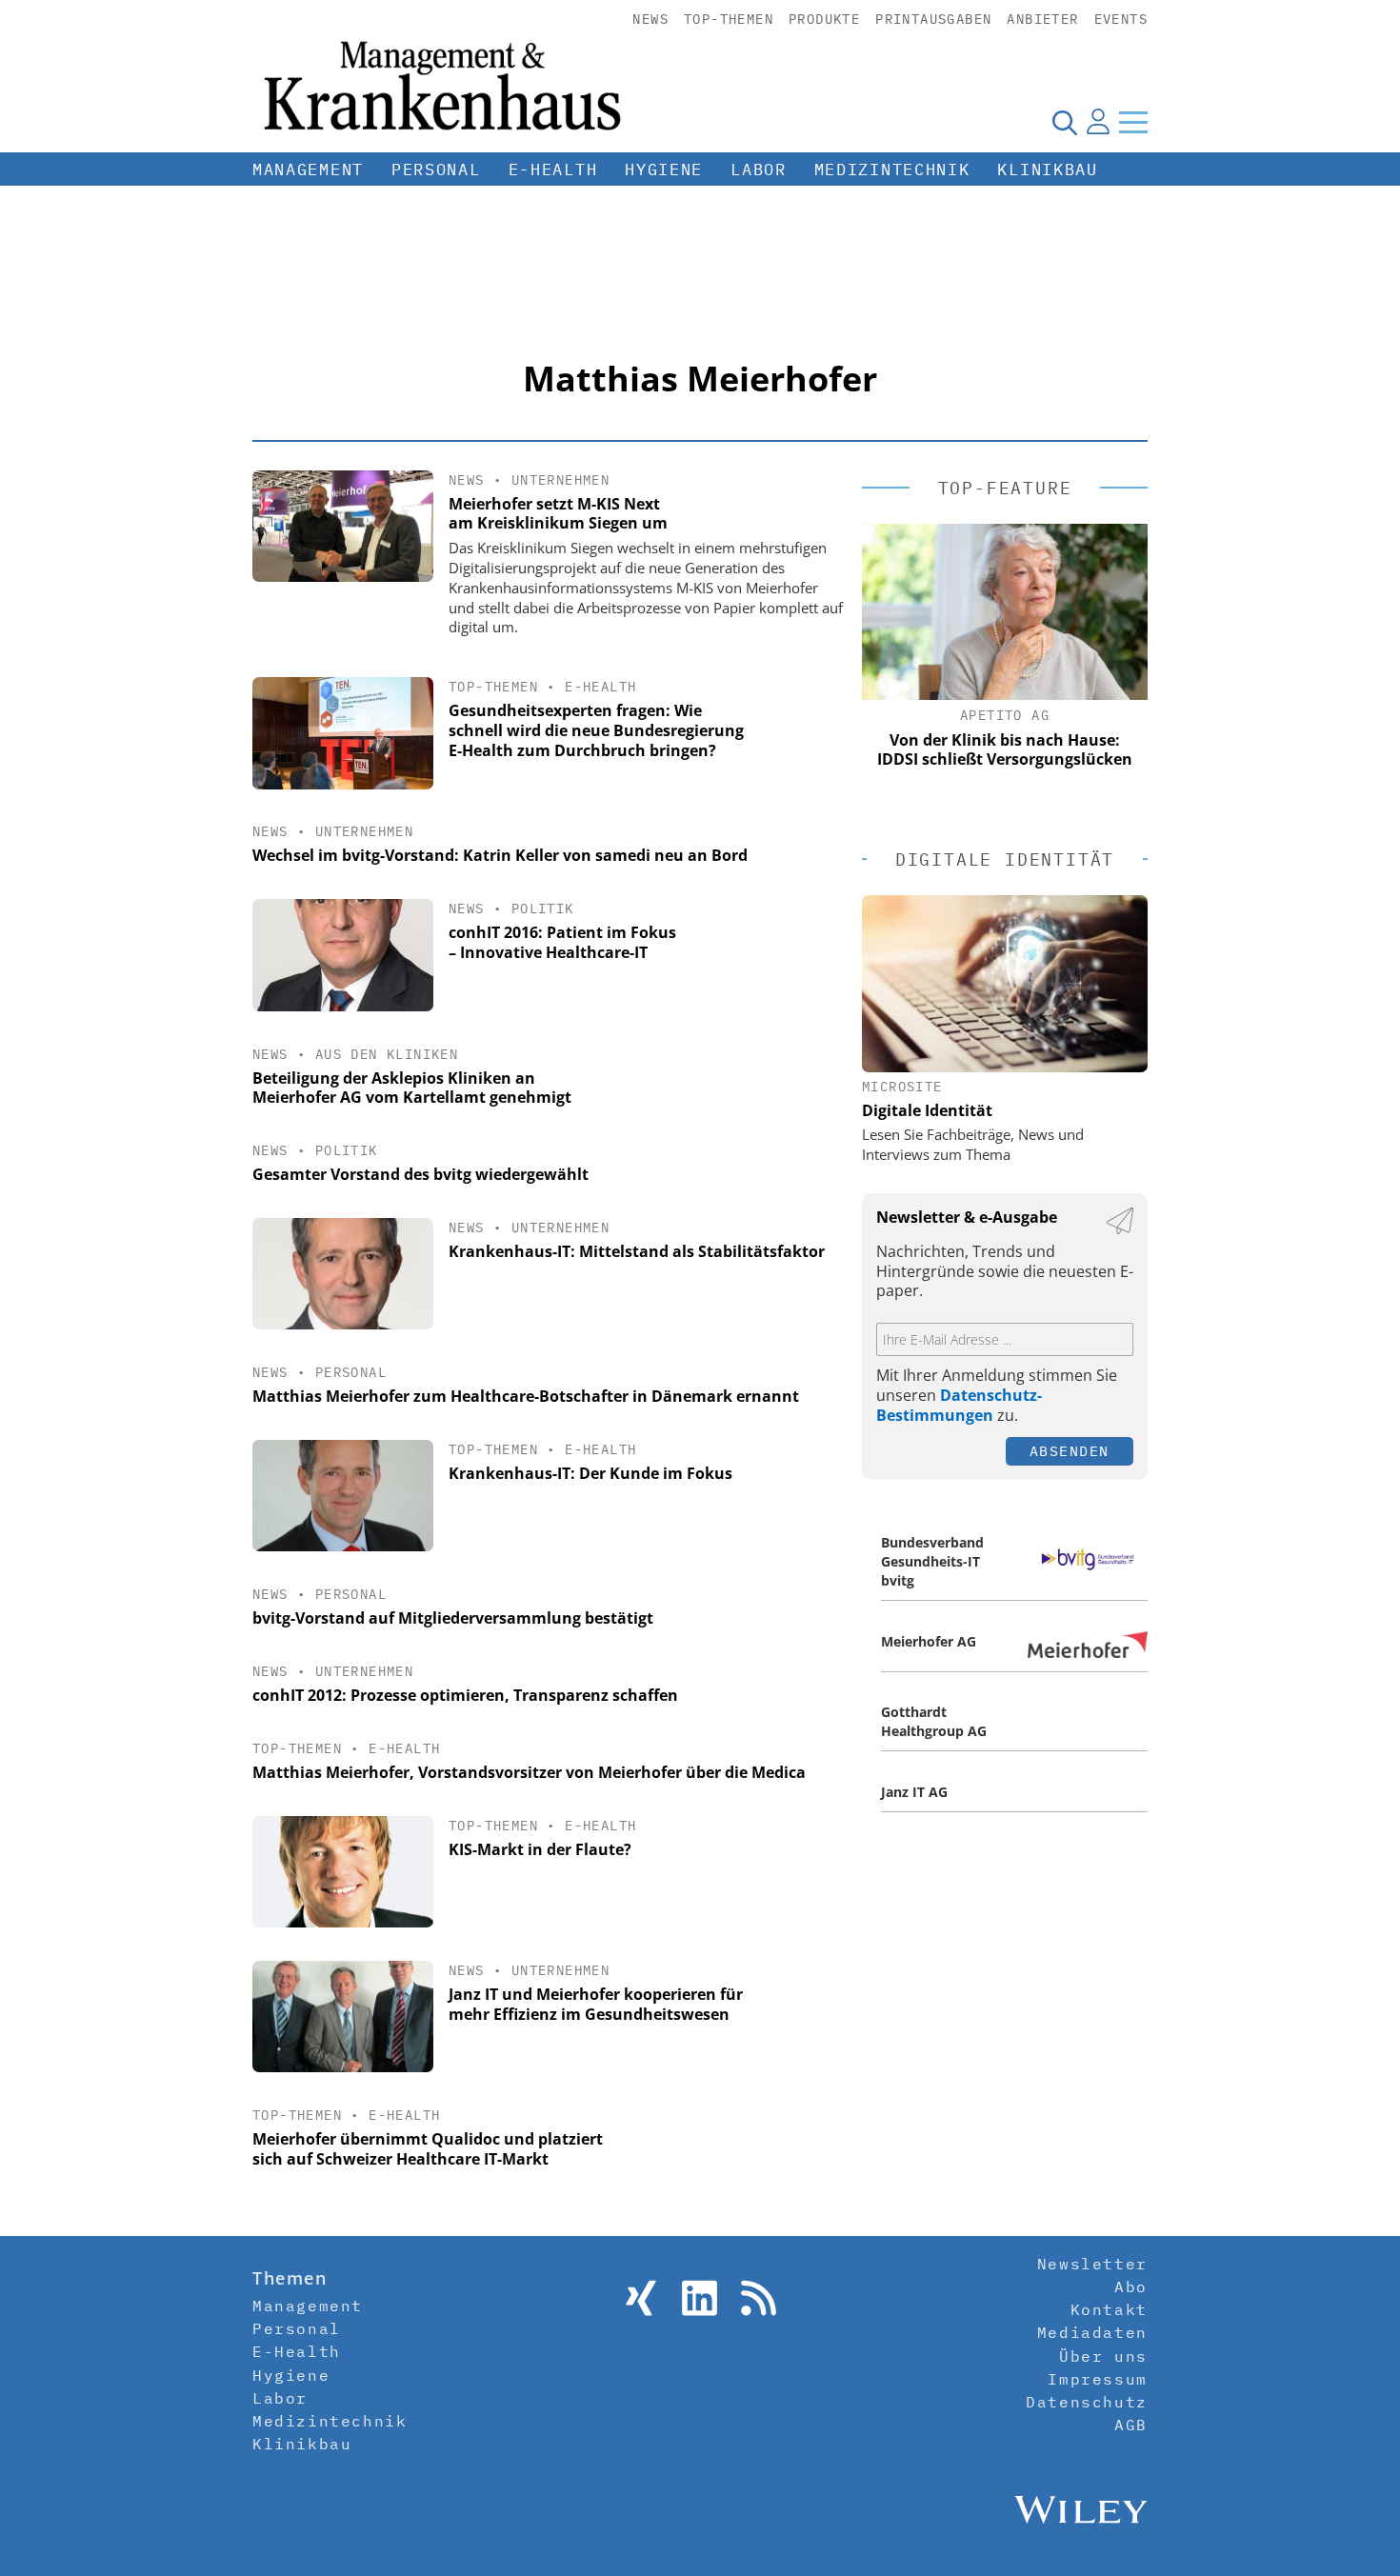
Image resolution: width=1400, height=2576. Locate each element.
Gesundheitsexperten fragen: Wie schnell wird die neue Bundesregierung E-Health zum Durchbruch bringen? (596, 730)
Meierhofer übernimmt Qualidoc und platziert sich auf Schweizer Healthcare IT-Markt (428, 2149)
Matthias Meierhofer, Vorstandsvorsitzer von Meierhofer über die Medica (529, 1772)
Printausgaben (933, 19)
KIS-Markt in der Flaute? (540, 1849)
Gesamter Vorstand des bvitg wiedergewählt (420, 1174)
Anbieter (1042, 19)
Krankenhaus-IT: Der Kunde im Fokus (590, 1473)
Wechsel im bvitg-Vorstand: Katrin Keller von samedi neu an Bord (500, 855)
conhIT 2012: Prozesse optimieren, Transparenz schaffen (465, 1695)
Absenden (1070, 1451)
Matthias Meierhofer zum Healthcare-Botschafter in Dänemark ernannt (526, 1396)
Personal (436, 170)
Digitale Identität (927, 1110)
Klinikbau (1047, 170)
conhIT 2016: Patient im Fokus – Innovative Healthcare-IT (562, 942)
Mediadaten (1092, 2332)
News (650, 19)
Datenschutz (1087, 2402)
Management (308, 170)
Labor (759, 170)
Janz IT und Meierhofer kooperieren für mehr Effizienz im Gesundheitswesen (596, 2004)
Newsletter (1092, 2264)
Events (1121, 19)
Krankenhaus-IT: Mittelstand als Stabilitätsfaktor (637, 1251)
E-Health (553, 170)
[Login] (1098, 122)
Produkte (824, 19)
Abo (1131, 2286)
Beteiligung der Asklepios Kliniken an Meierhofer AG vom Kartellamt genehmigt (412, 1088)
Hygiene (664, 170)
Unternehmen (560, 480)
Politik (543, 909)
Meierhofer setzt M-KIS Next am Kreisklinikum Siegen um (558, 514)
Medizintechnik (892, 170)
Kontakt (1109, 2309)
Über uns (1103, 2356)
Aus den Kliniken (387, 1054)
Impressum (1097, 2379)
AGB (1131, 2425)
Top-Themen (729, 19)
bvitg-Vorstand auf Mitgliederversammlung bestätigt (453, 1618)
